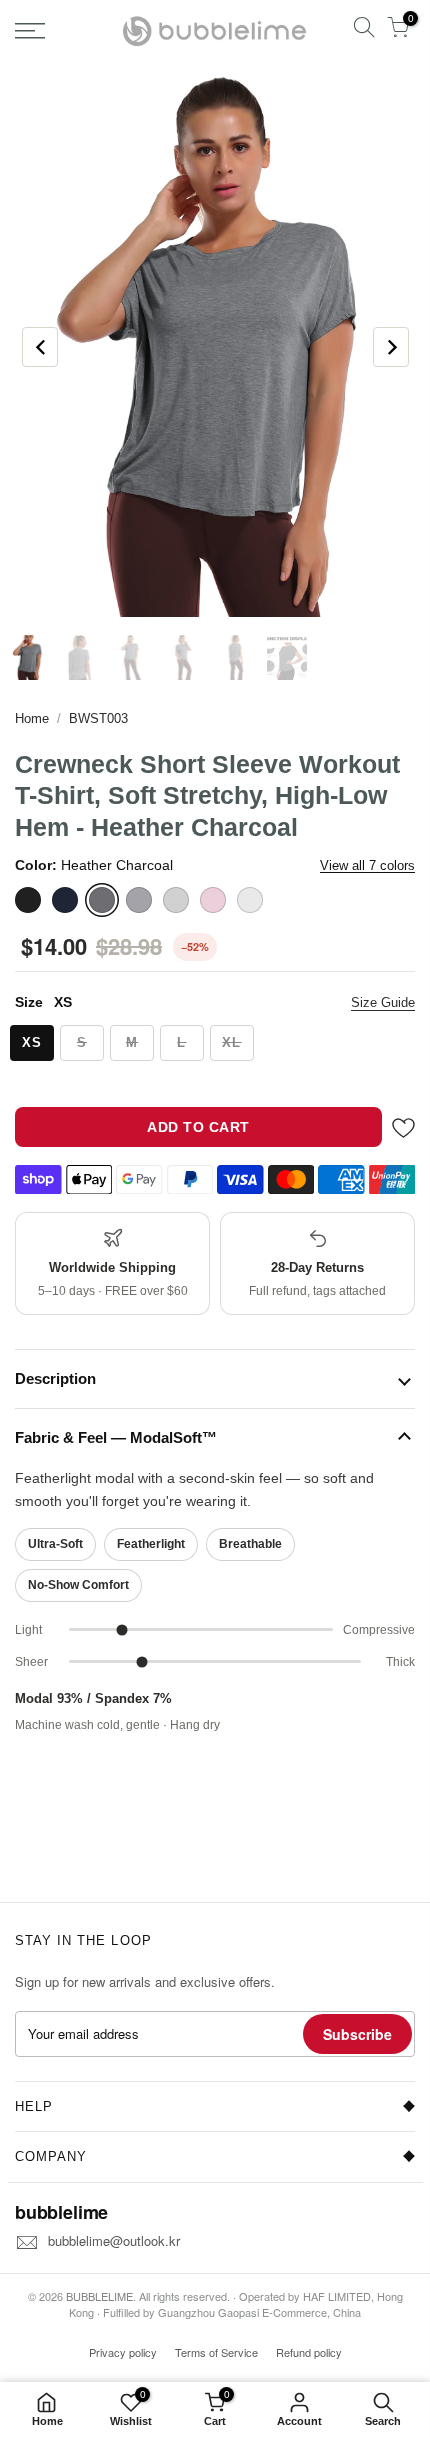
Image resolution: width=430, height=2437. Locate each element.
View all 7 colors (367, 865)
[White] (250, 900)
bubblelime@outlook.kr (114, 2240)
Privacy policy (123, 2352)
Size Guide (383, 1002)
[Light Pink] (213, 900)
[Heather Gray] (139, 900)
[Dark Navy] (65, 900)
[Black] (28, 900)
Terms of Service (216, 2352)
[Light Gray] (176, 900)
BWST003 (98, 718)
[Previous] (40, 347)
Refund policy (309, 2352)
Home (32, 718)
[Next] (391, 347)
